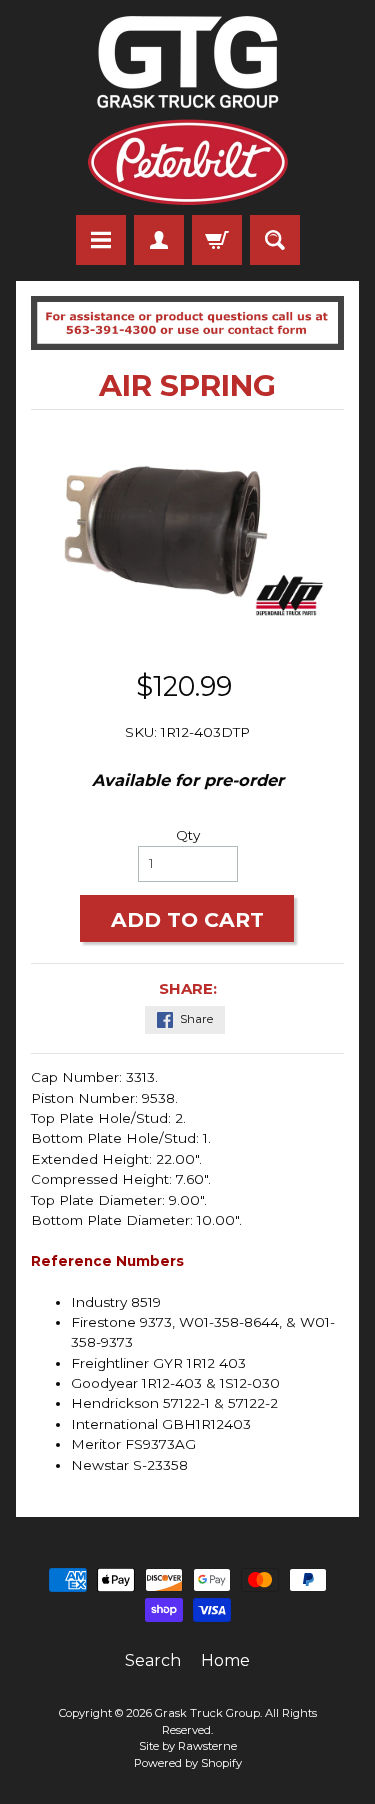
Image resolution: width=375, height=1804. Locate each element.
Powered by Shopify (188, 1763)
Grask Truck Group (207, 1713)
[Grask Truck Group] (188, 110)
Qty (188, 835)
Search (153, 1660)
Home (225, 1660)
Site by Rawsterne (188, 1746)
